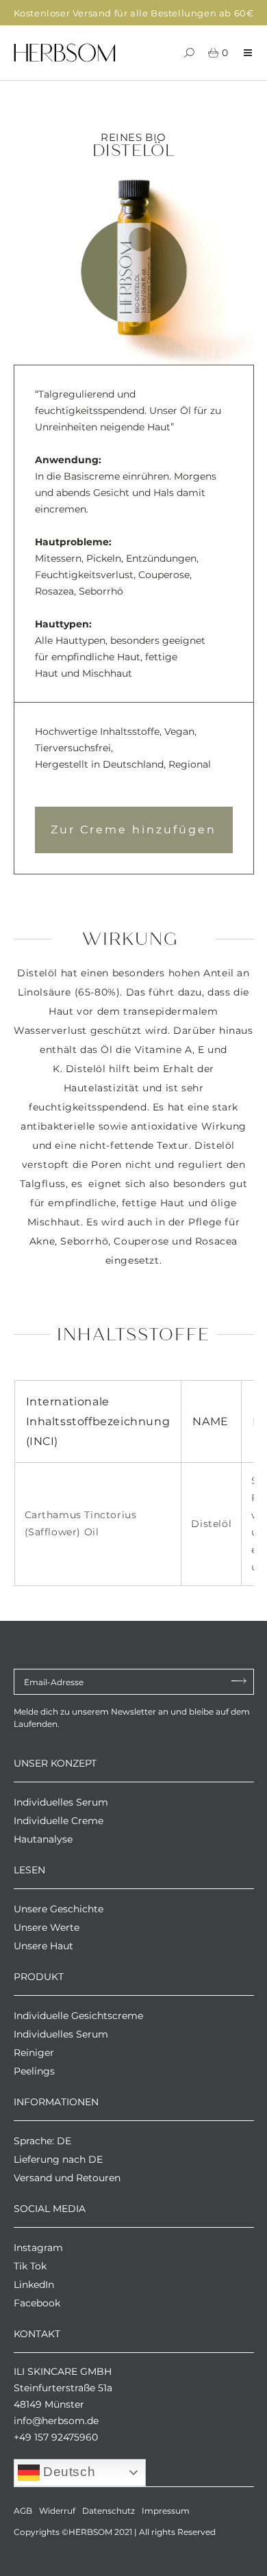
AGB (23, 2511)
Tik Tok (30, 2266)
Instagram (38, 2248)
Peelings (34, 2071)
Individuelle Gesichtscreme (78, 2016)
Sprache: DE (42, 2141)
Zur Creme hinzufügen (133, 830)
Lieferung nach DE (58, 2159)
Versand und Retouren (67, 2178)
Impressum (166, 2511)
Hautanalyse (43, 1839)
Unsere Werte (47, 1927)
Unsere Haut (43, 1946)
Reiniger (34, 2053)
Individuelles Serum (61, 1802)
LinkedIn (34, 2285)
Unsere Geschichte (59, 1909)
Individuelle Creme (59, 1821)
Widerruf (57, 2511)
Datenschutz (109, 2511)
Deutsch (68, 2472)
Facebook (37, 2303)
